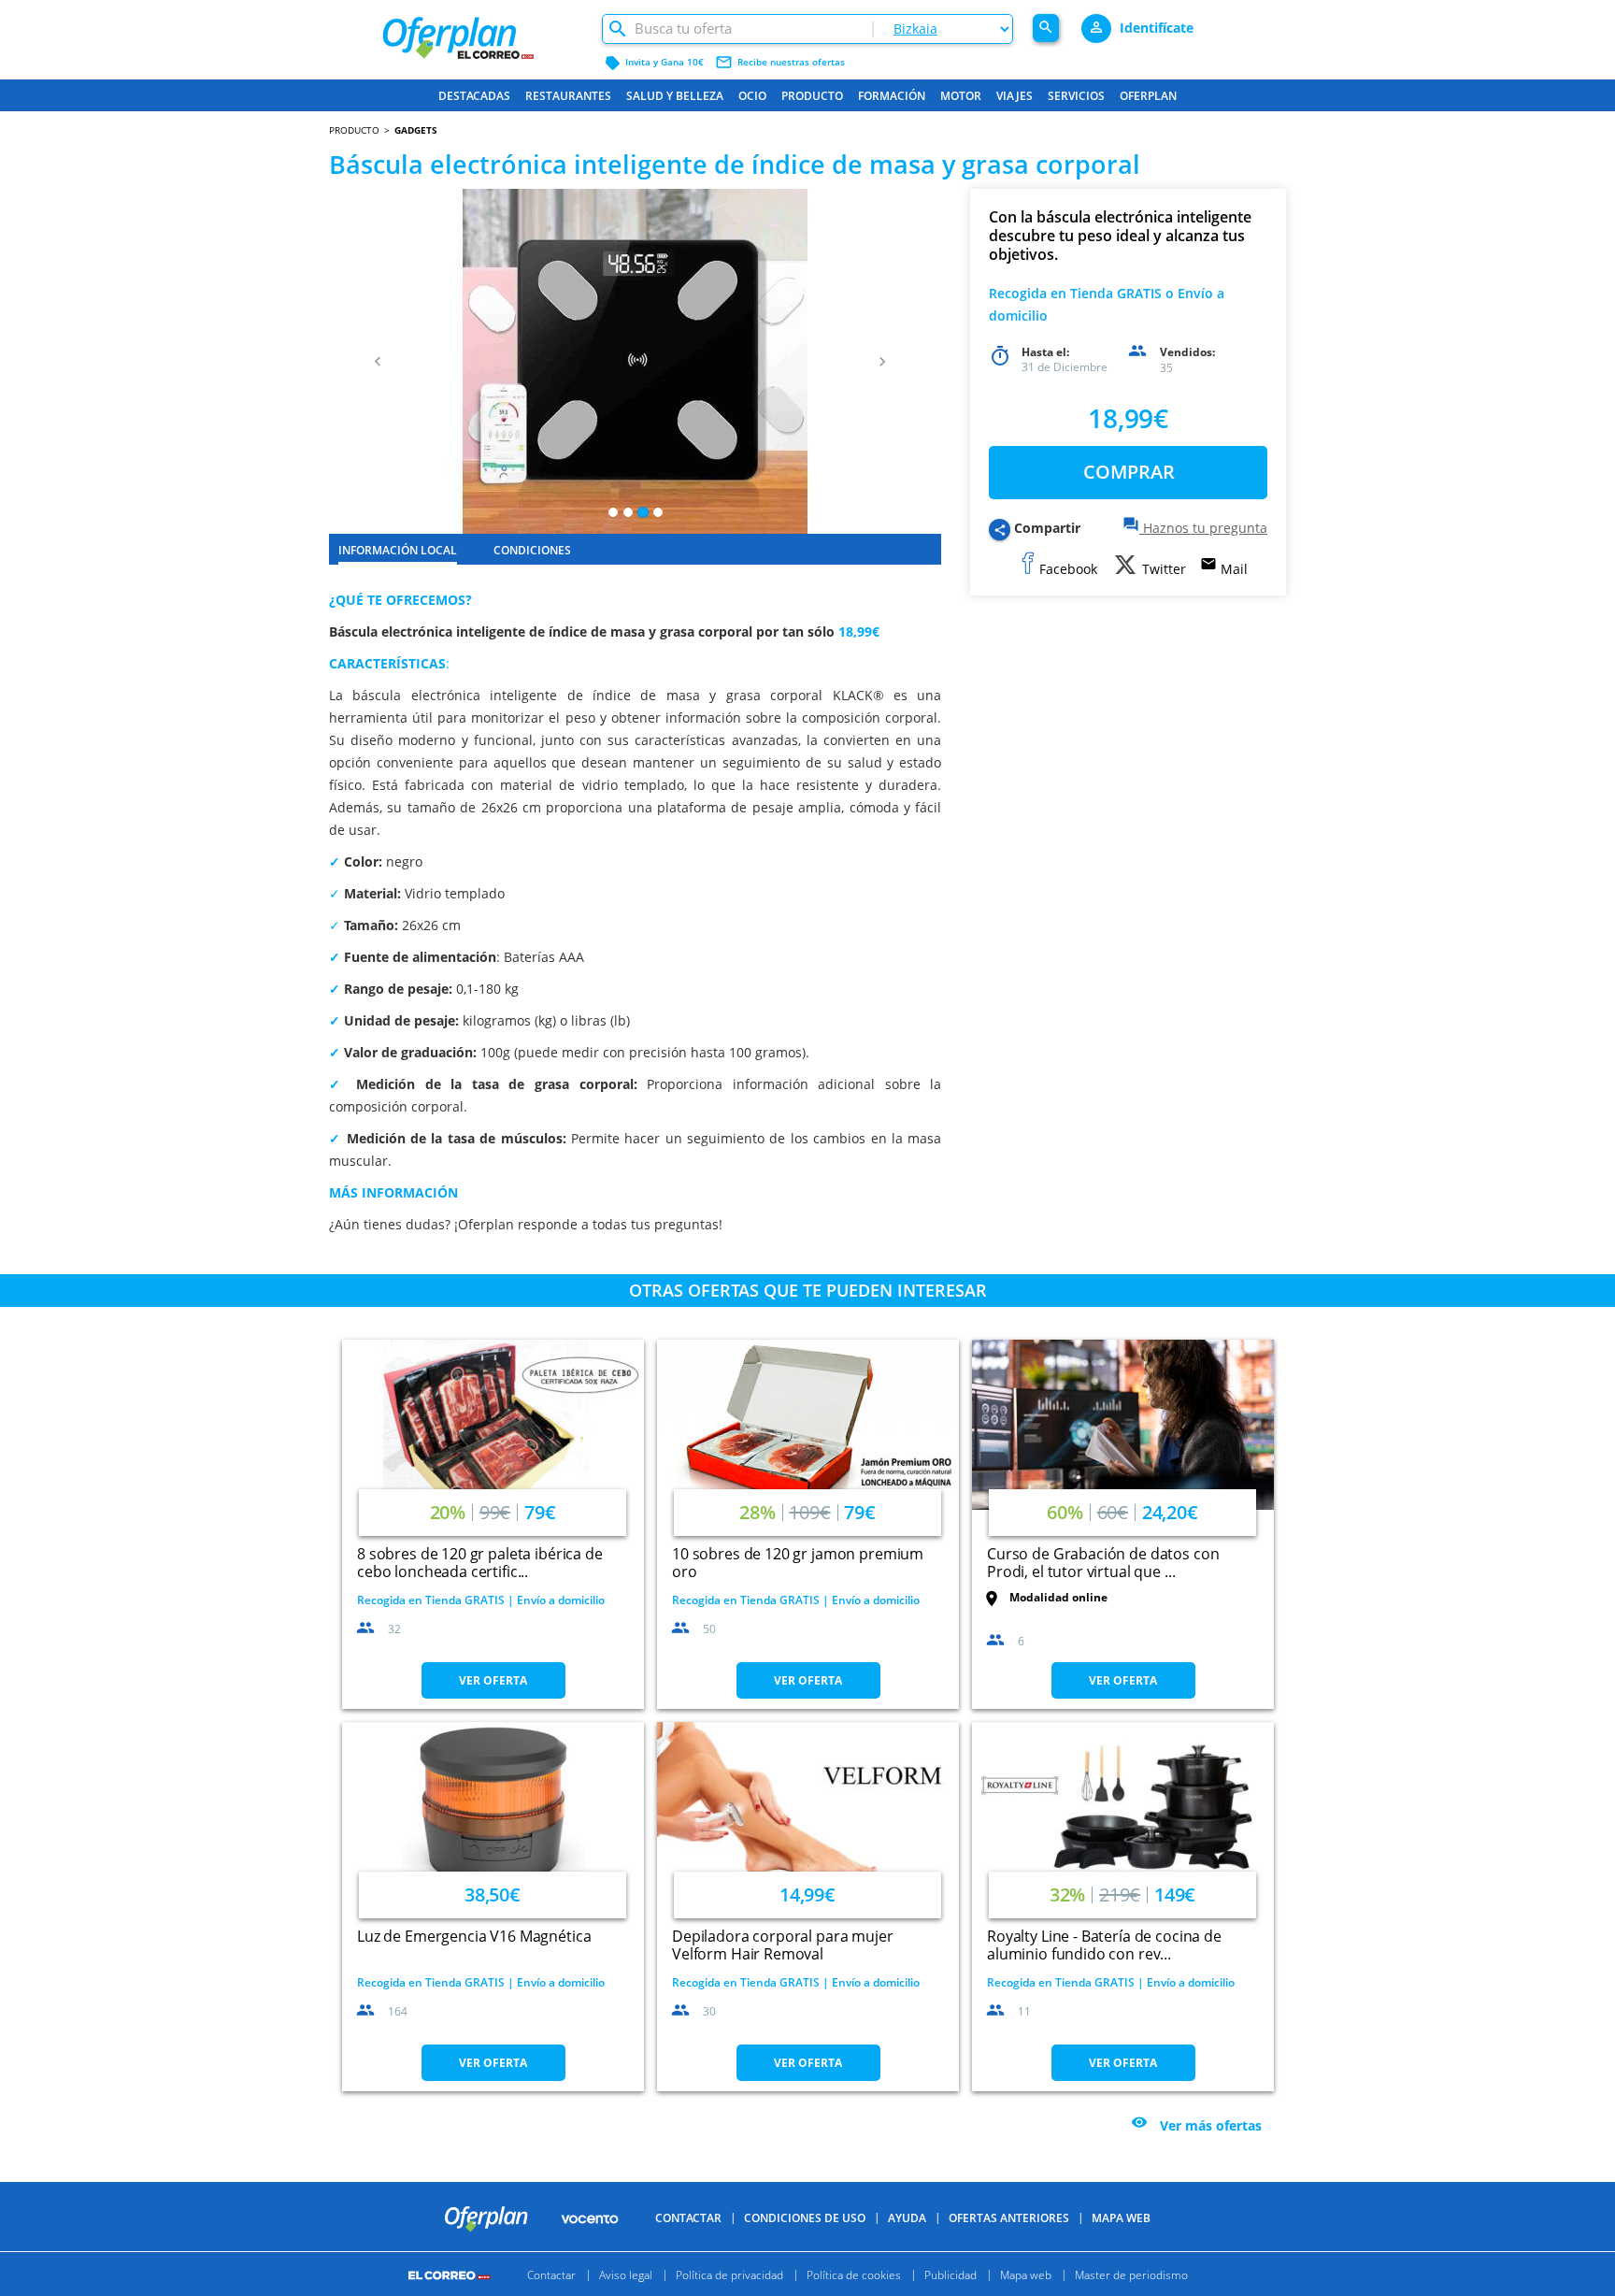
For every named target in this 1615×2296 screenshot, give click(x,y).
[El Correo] (451, 2274)
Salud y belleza (675, 96)
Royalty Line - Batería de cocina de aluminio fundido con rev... (1104, 1945)
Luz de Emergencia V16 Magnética (474, 1936)
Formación (892, 96)
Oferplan (1148, 96)
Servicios (1076, 96)
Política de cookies (854, 2274)
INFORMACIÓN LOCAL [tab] (398, 550)
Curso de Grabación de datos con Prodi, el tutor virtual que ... (1103, 1563)
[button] (375, 361)
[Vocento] (590, 2217)
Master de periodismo (1131, 2274)
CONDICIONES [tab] (532, 550)
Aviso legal (626, 2274)
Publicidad (950, 2274)
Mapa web (1026, 2274)
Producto (812, 96)
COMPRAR (1129, 472)
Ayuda (907, 2218)
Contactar (688, 2218)
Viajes (1015, 96)
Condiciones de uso (805, 2218)
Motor (961, 96)
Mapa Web (1121, 2218)
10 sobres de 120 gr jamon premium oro (798, 1563)
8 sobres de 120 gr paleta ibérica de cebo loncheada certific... (480, 1563)
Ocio (752, 96)
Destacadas (474, 96)
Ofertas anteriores (1009, 2218)
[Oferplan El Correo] (482, 30)
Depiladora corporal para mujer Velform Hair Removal (783, 1945)
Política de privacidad (729, 2274)
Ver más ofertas (1211, 2124)
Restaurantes (568, 96)
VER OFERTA (493, 1680)
